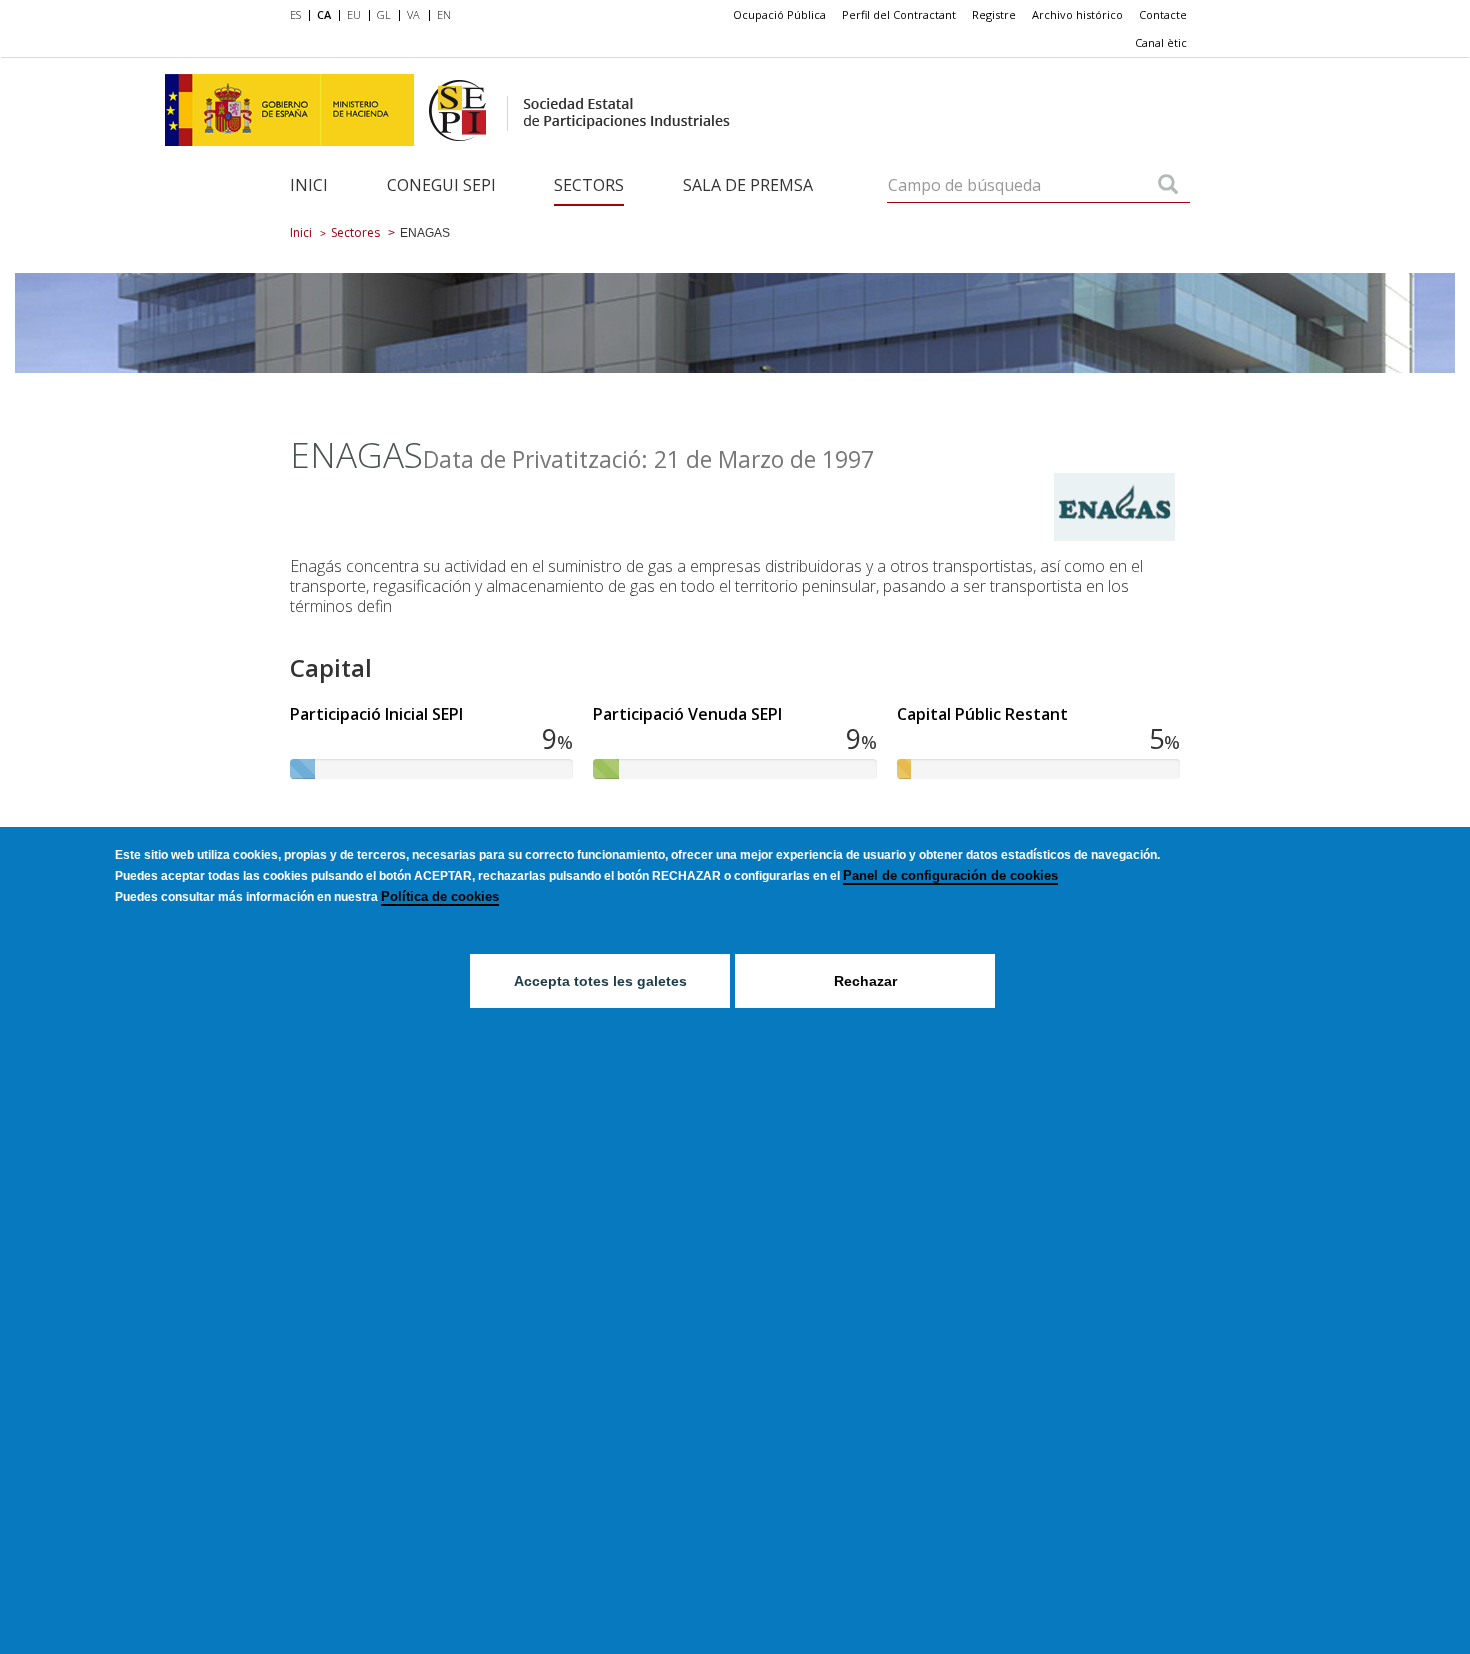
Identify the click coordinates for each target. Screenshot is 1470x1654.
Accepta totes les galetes (600, 981)
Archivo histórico (1077, 14)
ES (295, 14)
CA (324, 14)
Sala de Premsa (748, 185)
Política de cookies (440, 896)
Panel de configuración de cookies (950, 875)
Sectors (589, 185)
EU (354, 14)
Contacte (1163, 14)
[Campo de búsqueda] (1168, 186)
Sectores (355, 232)
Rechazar (865, 981)
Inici (309, 185)
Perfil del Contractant (899, 14)
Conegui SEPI (441, 185)
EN (444, 14)
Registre (994, 14)
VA (413, 14)
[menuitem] (299, 16)
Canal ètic (1161, 42)
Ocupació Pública (779, 14)
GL (384, 14)
